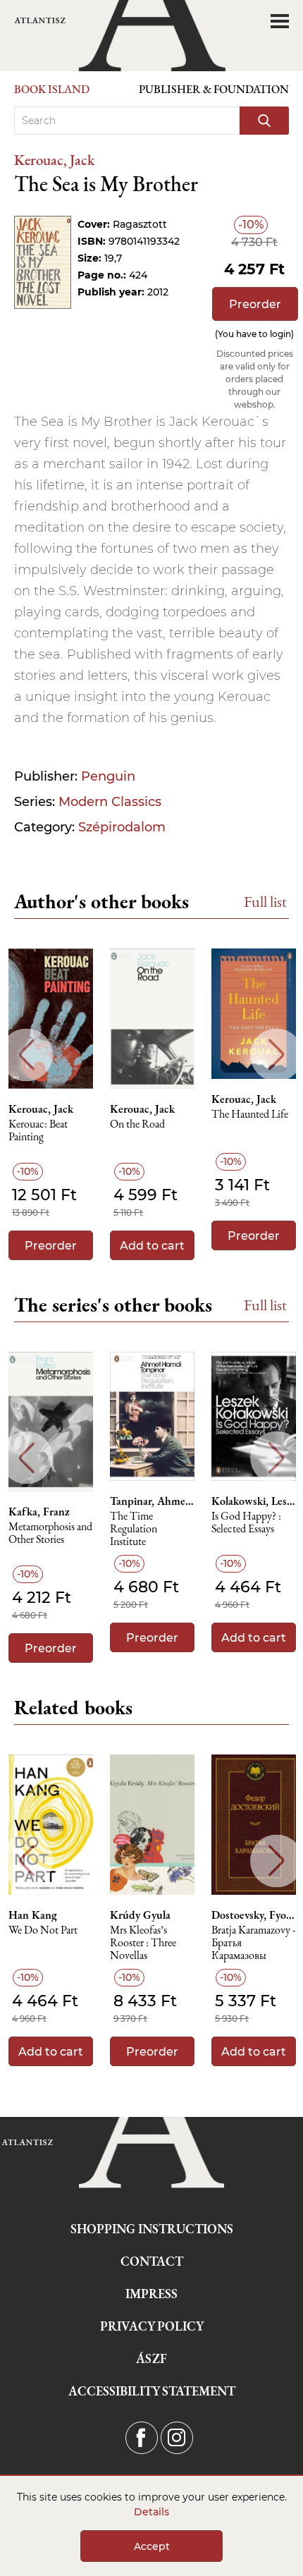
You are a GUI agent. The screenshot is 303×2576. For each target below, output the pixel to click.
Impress (151, 2294)
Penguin (108, 776)
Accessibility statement (152, 2391)
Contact (152, 2261)
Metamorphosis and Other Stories (50, 1533)
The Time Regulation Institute (134, 1529)
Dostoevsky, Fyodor (254, 1915)
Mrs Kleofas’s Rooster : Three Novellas (143, 1943)
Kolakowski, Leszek (254, 1501)
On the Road (137, 1124)
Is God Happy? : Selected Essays (246, 1523)
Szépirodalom (122, 827)
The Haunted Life (250, 1115)
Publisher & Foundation (214, 89)
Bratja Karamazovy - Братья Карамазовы (253, 1943)
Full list (265, 902)
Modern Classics (110, 802)
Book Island (52, 89)
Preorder (255, 304)
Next (277, 1055)
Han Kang (33, 1915)
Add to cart (152, 1246)
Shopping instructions (152, 2229)
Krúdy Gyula (140, 1915)
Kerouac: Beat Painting (38, 1131)
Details (151, 2512)
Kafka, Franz (39, 1512)
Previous (26, 1055)
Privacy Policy (152, 2326)
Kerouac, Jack (54, 160)
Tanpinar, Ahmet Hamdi (152, 1501)
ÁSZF (151, 2358)
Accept (152, 2546)
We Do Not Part (43, 1930)
